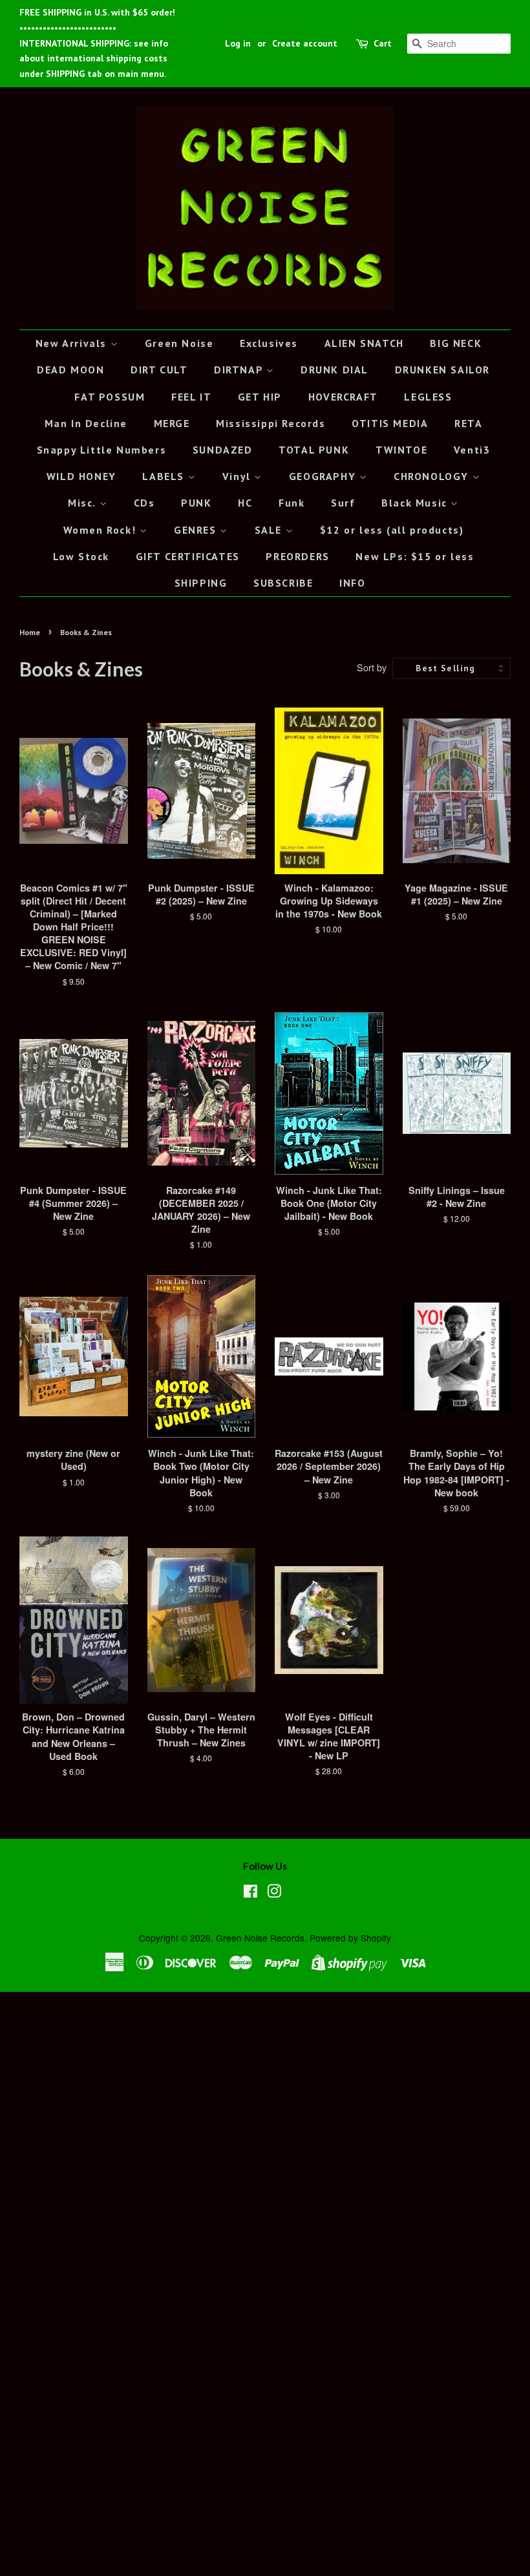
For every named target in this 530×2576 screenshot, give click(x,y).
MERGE (172, 423)
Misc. (84, 503)
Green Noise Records (260, 1938)
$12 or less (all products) (392, 530)
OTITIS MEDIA (390, 423)
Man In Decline (86, 423)
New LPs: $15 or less (415, 556)
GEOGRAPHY (324, 476)
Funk (291, 503)
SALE (270, 530)
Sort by (372, 667)
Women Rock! (101, 530)
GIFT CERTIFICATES (188, 556)
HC (245, 503)
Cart (383, 43)
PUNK (196, 503)
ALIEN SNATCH (364, 343)
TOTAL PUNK (314, 450)
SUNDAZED (223, 450)
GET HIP (260, 397)
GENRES (197, 530)
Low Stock (81, 556)
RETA (468, 423)
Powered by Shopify (350, 1938)
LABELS (165, 476)
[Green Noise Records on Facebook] (250, 1893)
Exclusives (269, 343)
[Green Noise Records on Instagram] (274, 1893)
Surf (343, 503)
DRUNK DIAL (334, 370)
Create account (305, 43)
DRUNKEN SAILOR (442, 370)
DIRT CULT (159, 370)
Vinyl (238, 476)
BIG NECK (456, 343)
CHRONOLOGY (433, 476)
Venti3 (472, 450)
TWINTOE (401, 450)
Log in (238, 43)
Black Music (416, 503)
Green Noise (179, 343)
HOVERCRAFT (343, 397)
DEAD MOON (70, 370)
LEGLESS (428, 397)
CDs (144, 503)
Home (30, 632)
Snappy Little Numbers (102, 450)
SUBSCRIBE (283, 583)
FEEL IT (191, 397)
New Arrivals (73, 343)
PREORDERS (297, 556)
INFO (352, 583)
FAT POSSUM (110, 397)
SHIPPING (201, 583)
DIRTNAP (240, 370)
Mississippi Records (270, 423)
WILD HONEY (81, 476)
